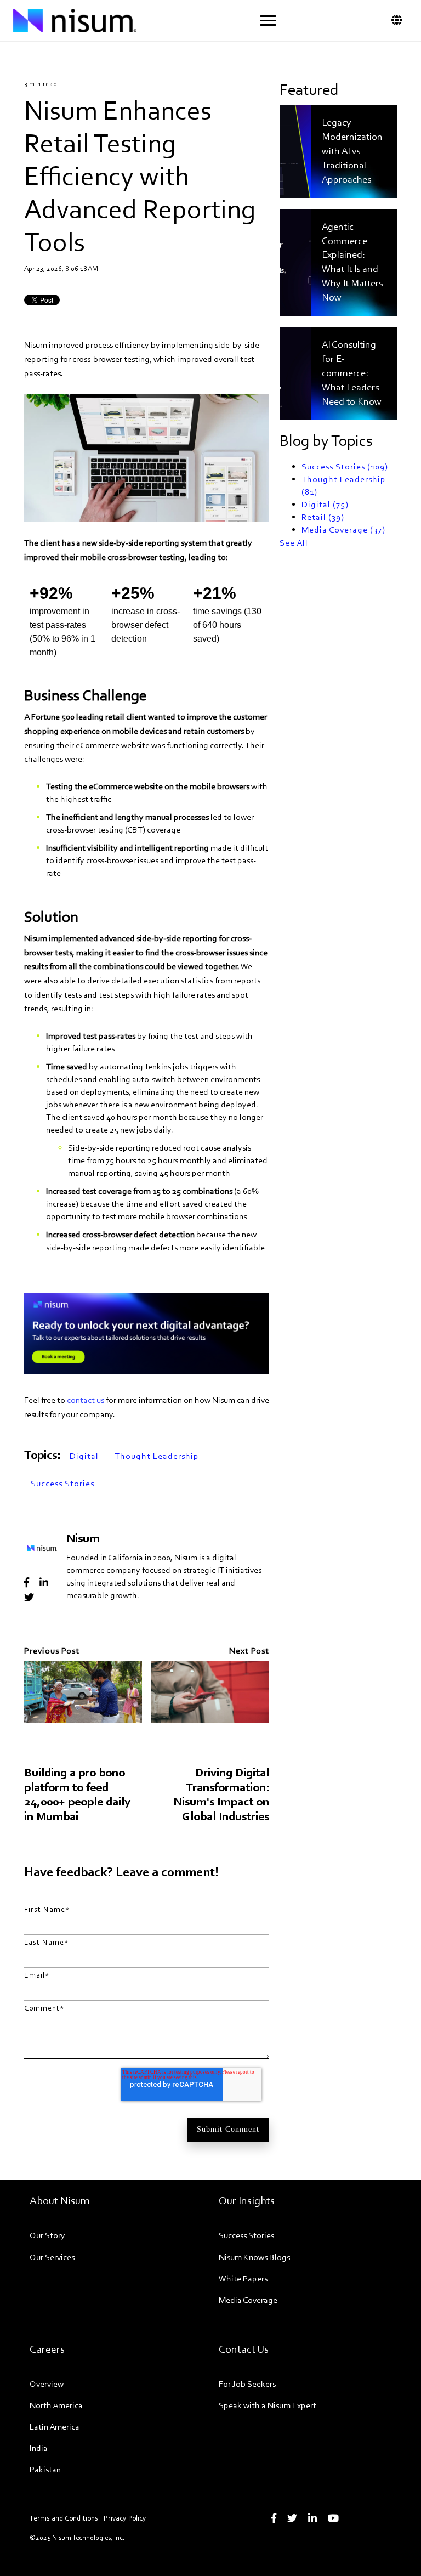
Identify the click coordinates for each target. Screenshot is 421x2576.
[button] (268, 21)
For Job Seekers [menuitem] (247, 2384)
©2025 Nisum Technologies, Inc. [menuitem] (77, 2537)
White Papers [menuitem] (243, 2278)
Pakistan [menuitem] (45, 2469)
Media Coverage (343, 530)
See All (294, 543)
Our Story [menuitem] (47, 2235)
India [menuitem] (39, 2448)
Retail (323, 517)
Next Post (249, 1651)
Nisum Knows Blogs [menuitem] (254, 2257)
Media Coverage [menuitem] (248, 2300)
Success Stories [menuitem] (246, 2235)
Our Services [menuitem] (52, 2257)
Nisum (83, 1538)
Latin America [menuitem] (55, 2427)
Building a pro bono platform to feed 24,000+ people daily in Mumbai (77, 1794)
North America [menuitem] (56, 2405)
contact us (86, 1400)
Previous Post (52, 1651)
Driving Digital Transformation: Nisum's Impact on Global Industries (221, 1794)
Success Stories (62, 1483)
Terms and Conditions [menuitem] (64, 2518)
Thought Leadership (157, 1456)
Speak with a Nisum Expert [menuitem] (268, 2405)
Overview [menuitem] (47, 2384)
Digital (84, 1456)
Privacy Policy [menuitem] (125, 2518)
